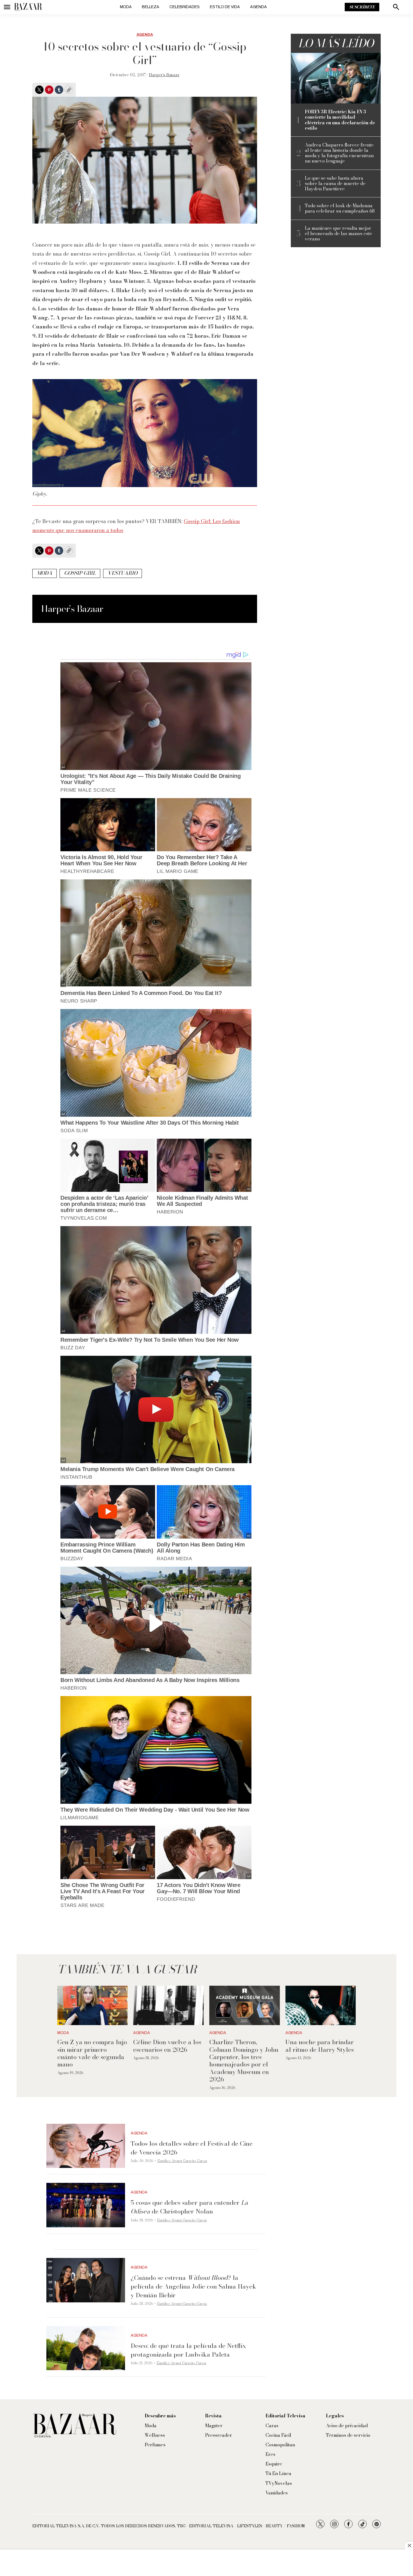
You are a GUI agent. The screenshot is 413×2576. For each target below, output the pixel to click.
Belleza (151, 7)
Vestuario (122, 573)
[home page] (28, 7)
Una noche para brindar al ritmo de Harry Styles (320, 2046)
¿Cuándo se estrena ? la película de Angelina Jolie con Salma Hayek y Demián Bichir (193, 2286)
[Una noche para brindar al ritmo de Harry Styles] (321, 2006)
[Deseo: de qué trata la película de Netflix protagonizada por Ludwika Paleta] (86, 2348)
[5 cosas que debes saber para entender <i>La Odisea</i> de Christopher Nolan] (86, 2205)
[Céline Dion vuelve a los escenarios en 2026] (168, 2006)
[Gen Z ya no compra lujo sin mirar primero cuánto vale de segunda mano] (93, 2006)
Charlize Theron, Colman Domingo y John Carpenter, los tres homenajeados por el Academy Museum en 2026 (244, 2061)
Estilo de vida (225, 7)
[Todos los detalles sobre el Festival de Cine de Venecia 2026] (86, 2146)
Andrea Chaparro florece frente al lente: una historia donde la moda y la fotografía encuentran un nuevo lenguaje (339, 153)
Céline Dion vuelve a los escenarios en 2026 (167, 2046)
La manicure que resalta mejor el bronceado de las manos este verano (339, 234)
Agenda (258, 7)
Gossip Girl (80, 573)
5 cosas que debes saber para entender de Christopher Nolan (189, 2207)
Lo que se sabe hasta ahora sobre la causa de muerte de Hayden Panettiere (335, 184)
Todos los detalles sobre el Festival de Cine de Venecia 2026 (192, 2148)
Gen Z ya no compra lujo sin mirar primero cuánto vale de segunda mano (92, 2053)
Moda (126, 7)
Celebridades (185, 7)
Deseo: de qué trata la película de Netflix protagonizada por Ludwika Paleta (188, 2350)
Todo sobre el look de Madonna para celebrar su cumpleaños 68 (340, 208)
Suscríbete (362, 7)
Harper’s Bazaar (164, 75)
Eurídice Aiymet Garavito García (182, 2161)
